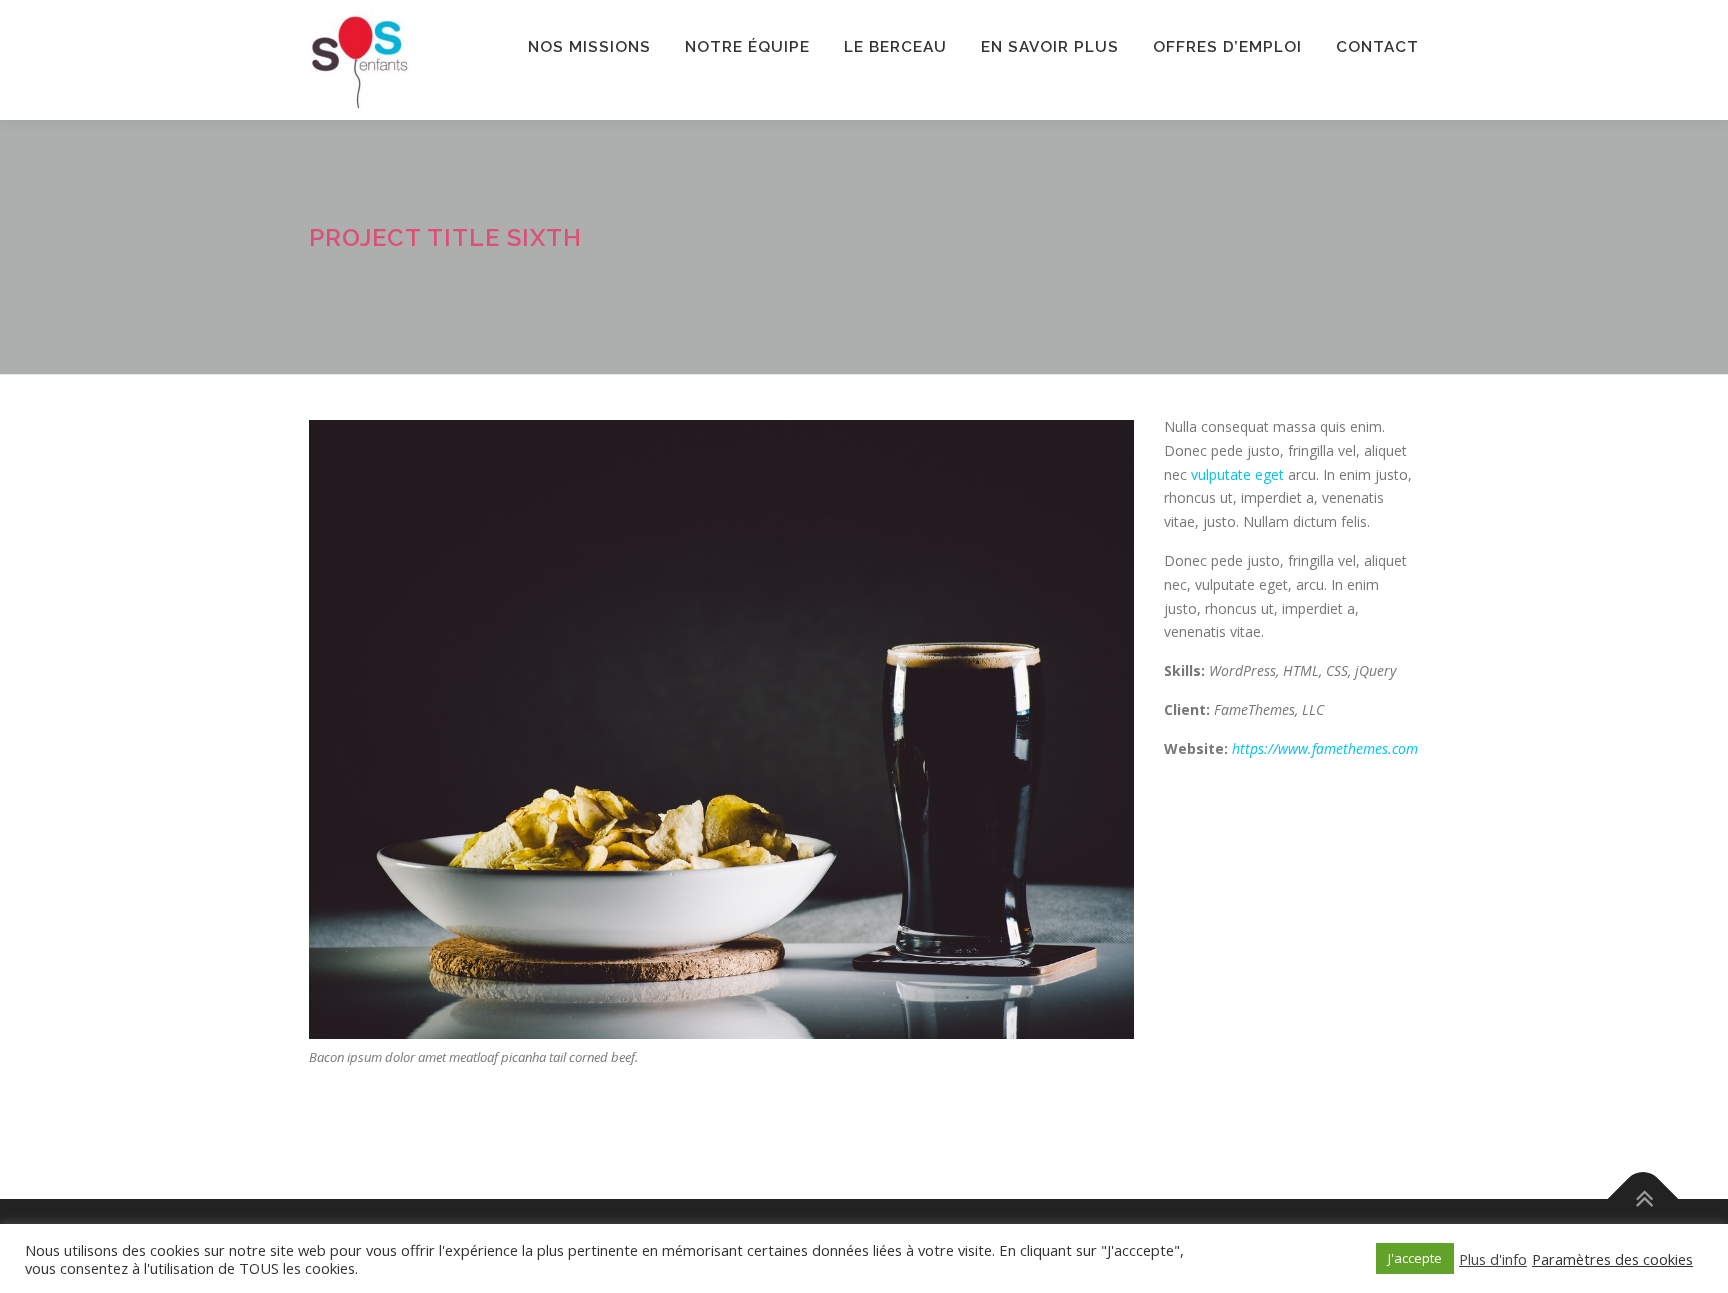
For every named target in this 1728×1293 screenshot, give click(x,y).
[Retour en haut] (1643, 1199)
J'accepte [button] (1415, 1258)
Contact (1377, 47)
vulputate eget (1237, 474)
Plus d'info (1493, 1259)
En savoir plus (1050, 47)
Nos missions (589, 47)
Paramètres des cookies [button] (1612, 1259)
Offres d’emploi (1227, 47)
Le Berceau (895, 47)
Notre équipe (747, 47)
